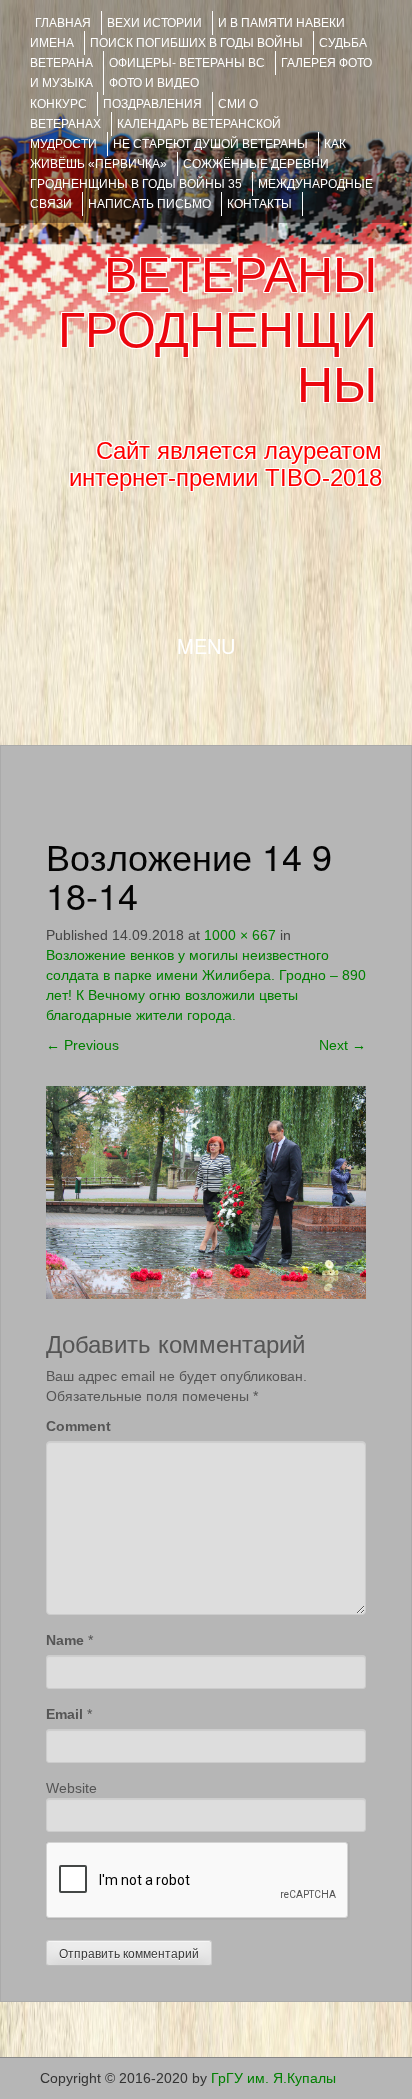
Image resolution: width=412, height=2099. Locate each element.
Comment (78, 1426)
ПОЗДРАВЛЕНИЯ (152, 104)
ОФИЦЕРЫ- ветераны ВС (187, 63)
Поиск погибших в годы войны (196, 43)
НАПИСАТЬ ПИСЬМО (149, 204)
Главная (63, 23)
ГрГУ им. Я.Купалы (273, 2078)
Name (65, 1640)
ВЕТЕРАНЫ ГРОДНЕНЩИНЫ (217, 330)
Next (342, 1045)
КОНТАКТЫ (259, 204)
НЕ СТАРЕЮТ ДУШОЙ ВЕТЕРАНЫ (210, 144)
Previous (82, 1045)
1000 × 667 (240, 935)
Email (64, 1714)
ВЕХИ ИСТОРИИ (154, 23)
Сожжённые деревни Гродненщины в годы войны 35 (179, 174)
